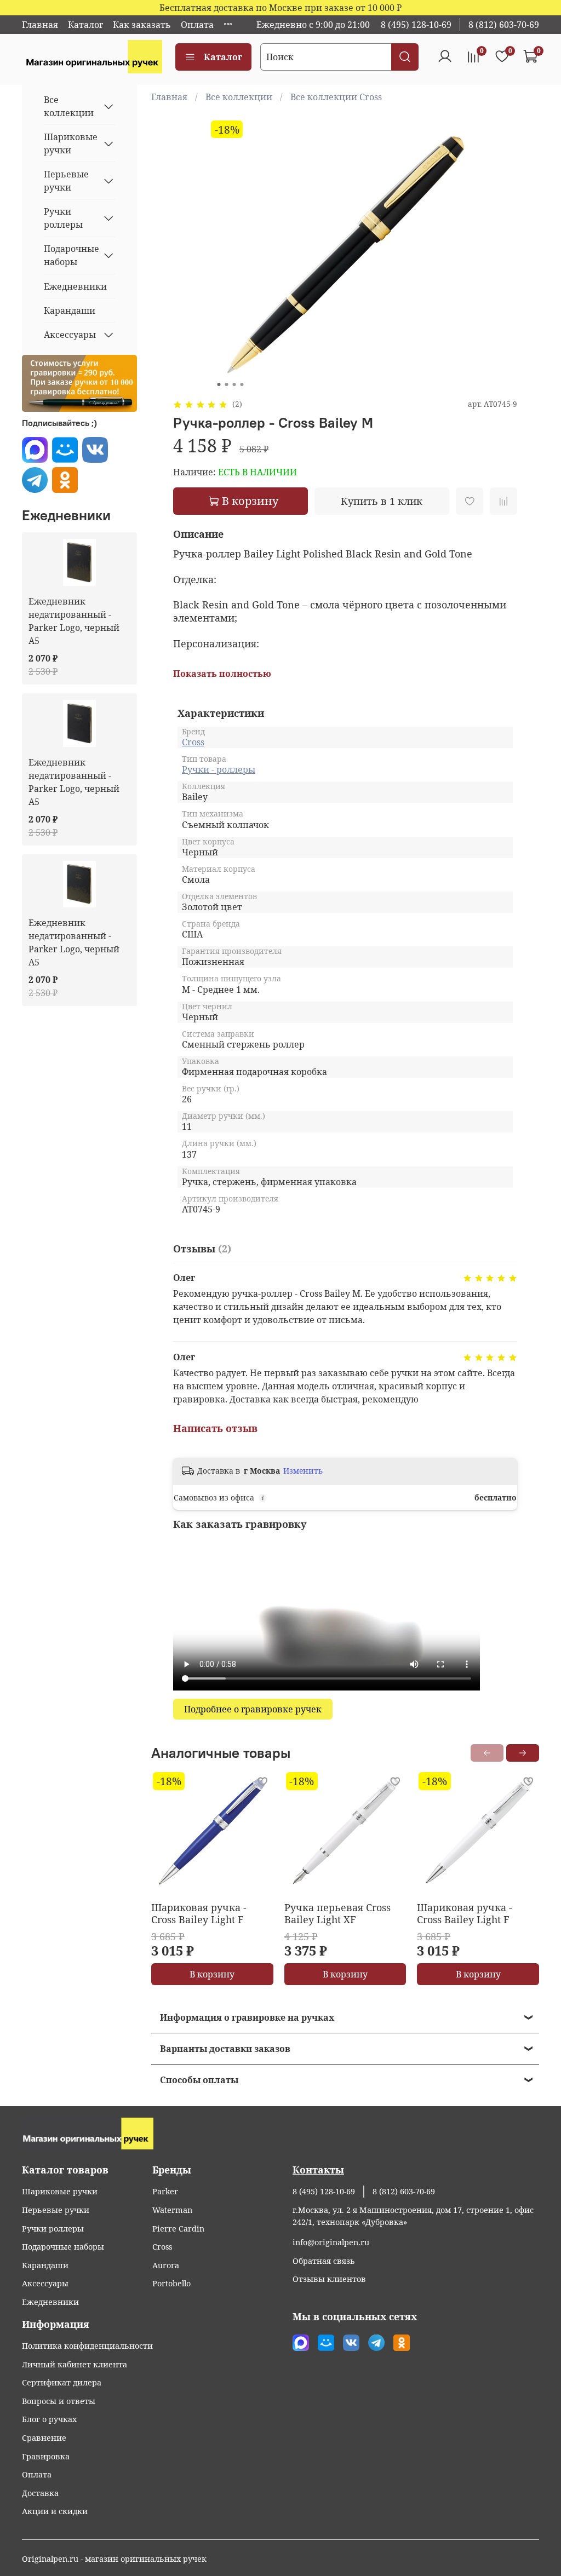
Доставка (40, 2493)
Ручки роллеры (63, 218)
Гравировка (46, 2456)
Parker (165, 2191)
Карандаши (70, 311)
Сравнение (44, 2438)
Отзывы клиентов (329, 2279)
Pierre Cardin (178, 2229)
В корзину (212, 1974)
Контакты (318, 2170)
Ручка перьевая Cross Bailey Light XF (337, 1914)
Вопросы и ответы (59, 2401)
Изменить (303, 1471)
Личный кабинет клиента (75, 2364)
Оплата (197, 25)
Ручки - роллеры (219, 769)
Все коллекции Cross (336, 97)
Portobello (171, 2283)
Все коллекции (239, 97)
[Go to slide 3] (234, 384)
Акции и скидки (55, 2511)
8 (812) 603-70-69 (504, 25)
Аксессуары (70, 335)
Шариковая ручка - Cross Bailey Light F (199, 1914)
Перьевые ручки (66, 181)
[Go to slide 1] (219, 384)
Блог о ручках (49, 2419)
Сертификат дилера (62, 2382)
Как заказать (142, 25)
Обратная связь (324, 2261)
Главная (40, 25)
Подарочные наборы (71, 255)
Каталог (85, 25)
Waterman (172, 2210)
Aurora (166, 2265)
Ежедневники (75, 286)
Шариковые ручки (71, 143)
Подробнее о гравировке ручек (253, 1709)
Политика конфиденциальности (87, 2346)
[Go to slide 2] (226, 384)
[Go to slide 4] (242, 384)
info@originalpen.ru (331, 2242)
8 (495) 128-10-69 (416, 25)
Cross (193, 742)
